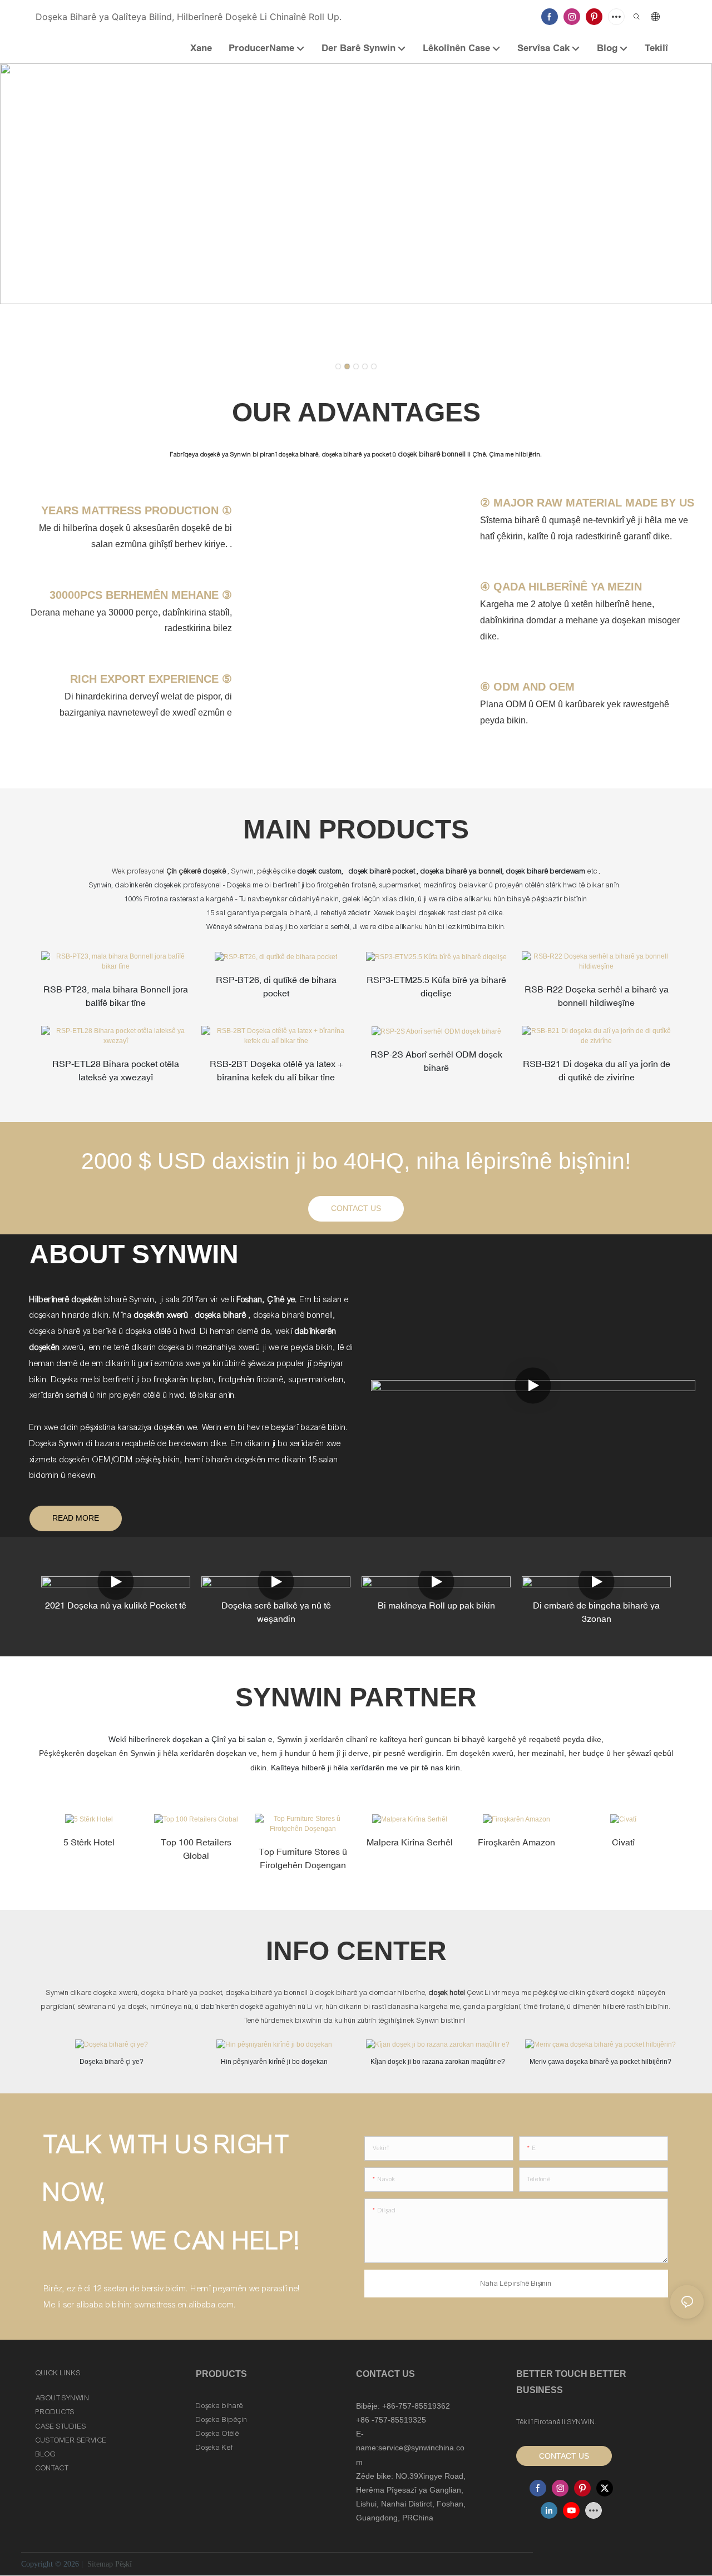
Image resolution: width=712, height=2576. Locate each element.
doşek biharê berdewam (547, 871)
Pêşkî (123, 2564)
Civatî (623, 1842)
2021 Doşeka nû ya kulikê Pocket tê (116, 1605)
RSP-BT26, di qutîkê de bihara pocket (276, 986)
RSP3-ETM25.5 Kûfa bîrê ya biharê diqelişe (436, 986)
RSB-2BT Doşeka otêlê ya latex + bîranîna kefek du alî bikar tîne (276, 1070)
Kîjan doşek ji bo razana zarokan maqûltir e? (438, 2062)
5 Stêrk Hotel (89, 1842)
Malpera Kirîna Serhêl (410, 1842)
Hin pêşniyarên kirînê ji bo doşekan (274, 2062)
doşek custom (320, 871)
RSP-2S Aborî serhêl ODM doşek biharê (436, 1061)
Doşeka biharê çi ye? (112, 2062)
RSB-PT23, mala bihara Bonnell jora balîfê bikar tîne (116, 996)
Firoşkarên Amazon (516, 1842)
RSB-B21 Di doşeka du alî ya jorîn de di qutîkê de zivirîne (597, 1070)
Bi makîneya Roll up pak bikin (436, 1605)
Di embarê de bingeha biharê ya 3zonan (596, 1612)
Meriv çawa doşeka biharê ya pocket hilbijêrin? (600, 2062)
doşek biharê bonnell (433, 454)
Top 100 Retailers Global (196, 1849)
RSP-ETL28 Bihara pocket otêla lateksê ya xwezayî (116, 1070)
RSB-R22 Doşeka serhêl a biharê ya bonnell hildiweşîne (597, 996)
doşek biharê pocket (382, 871)
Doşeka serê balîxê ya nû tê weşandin (276, 1612)
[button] (338, 366)
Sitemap (100, 2564)
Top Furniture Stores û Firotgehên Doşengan (303, 1858)
